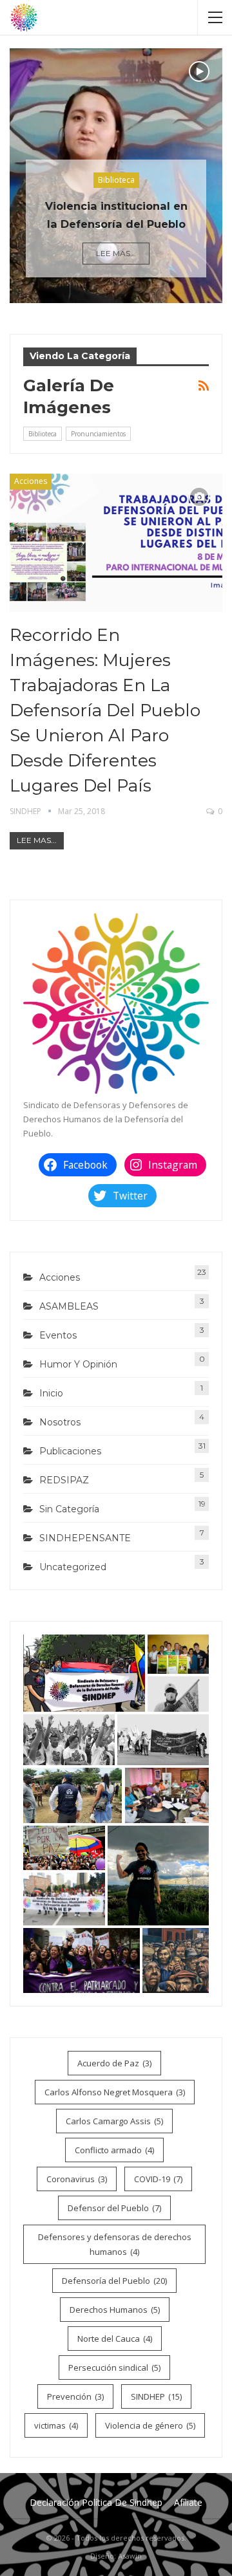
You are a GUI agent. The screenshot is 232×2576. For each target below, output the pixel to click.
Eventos (58, 1335)
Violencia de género (150, 2425)
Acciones (31, 481)
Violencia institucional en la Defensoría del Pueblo (116, 215)
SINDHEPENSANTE (85, 1538)
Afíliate (188, 2502)
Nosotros (60, 1422)
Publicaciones (70, 1451)
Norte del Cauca (115, 2339)
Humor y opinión (78, 1364)
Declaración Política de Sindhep (96, 2502)
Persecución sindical (114, 2368)
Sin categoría (69, 1509)
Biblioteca (116, 180)
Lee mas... (116, 253)
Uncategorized (73, 1567)
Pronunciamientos (98, 434)
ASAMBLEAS (69, 1306)
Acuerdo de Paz (114, 2063)
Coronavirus (77, 2179)
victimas (56, 2425)
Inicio (51, 1393)
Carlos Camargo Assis (114, 2121)
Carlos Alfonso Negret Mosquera (115, 2092)
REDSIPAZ (64, 1480)
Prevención (75, 2396)
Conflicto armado (114, 2150)
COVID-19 (158, 2179)
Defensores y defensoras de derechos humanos (115, 2244)
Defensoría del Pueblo (114, 2281)
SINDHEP (156, 2396)
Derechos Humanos (115, 2310)
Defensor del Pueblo (114, 2208)
